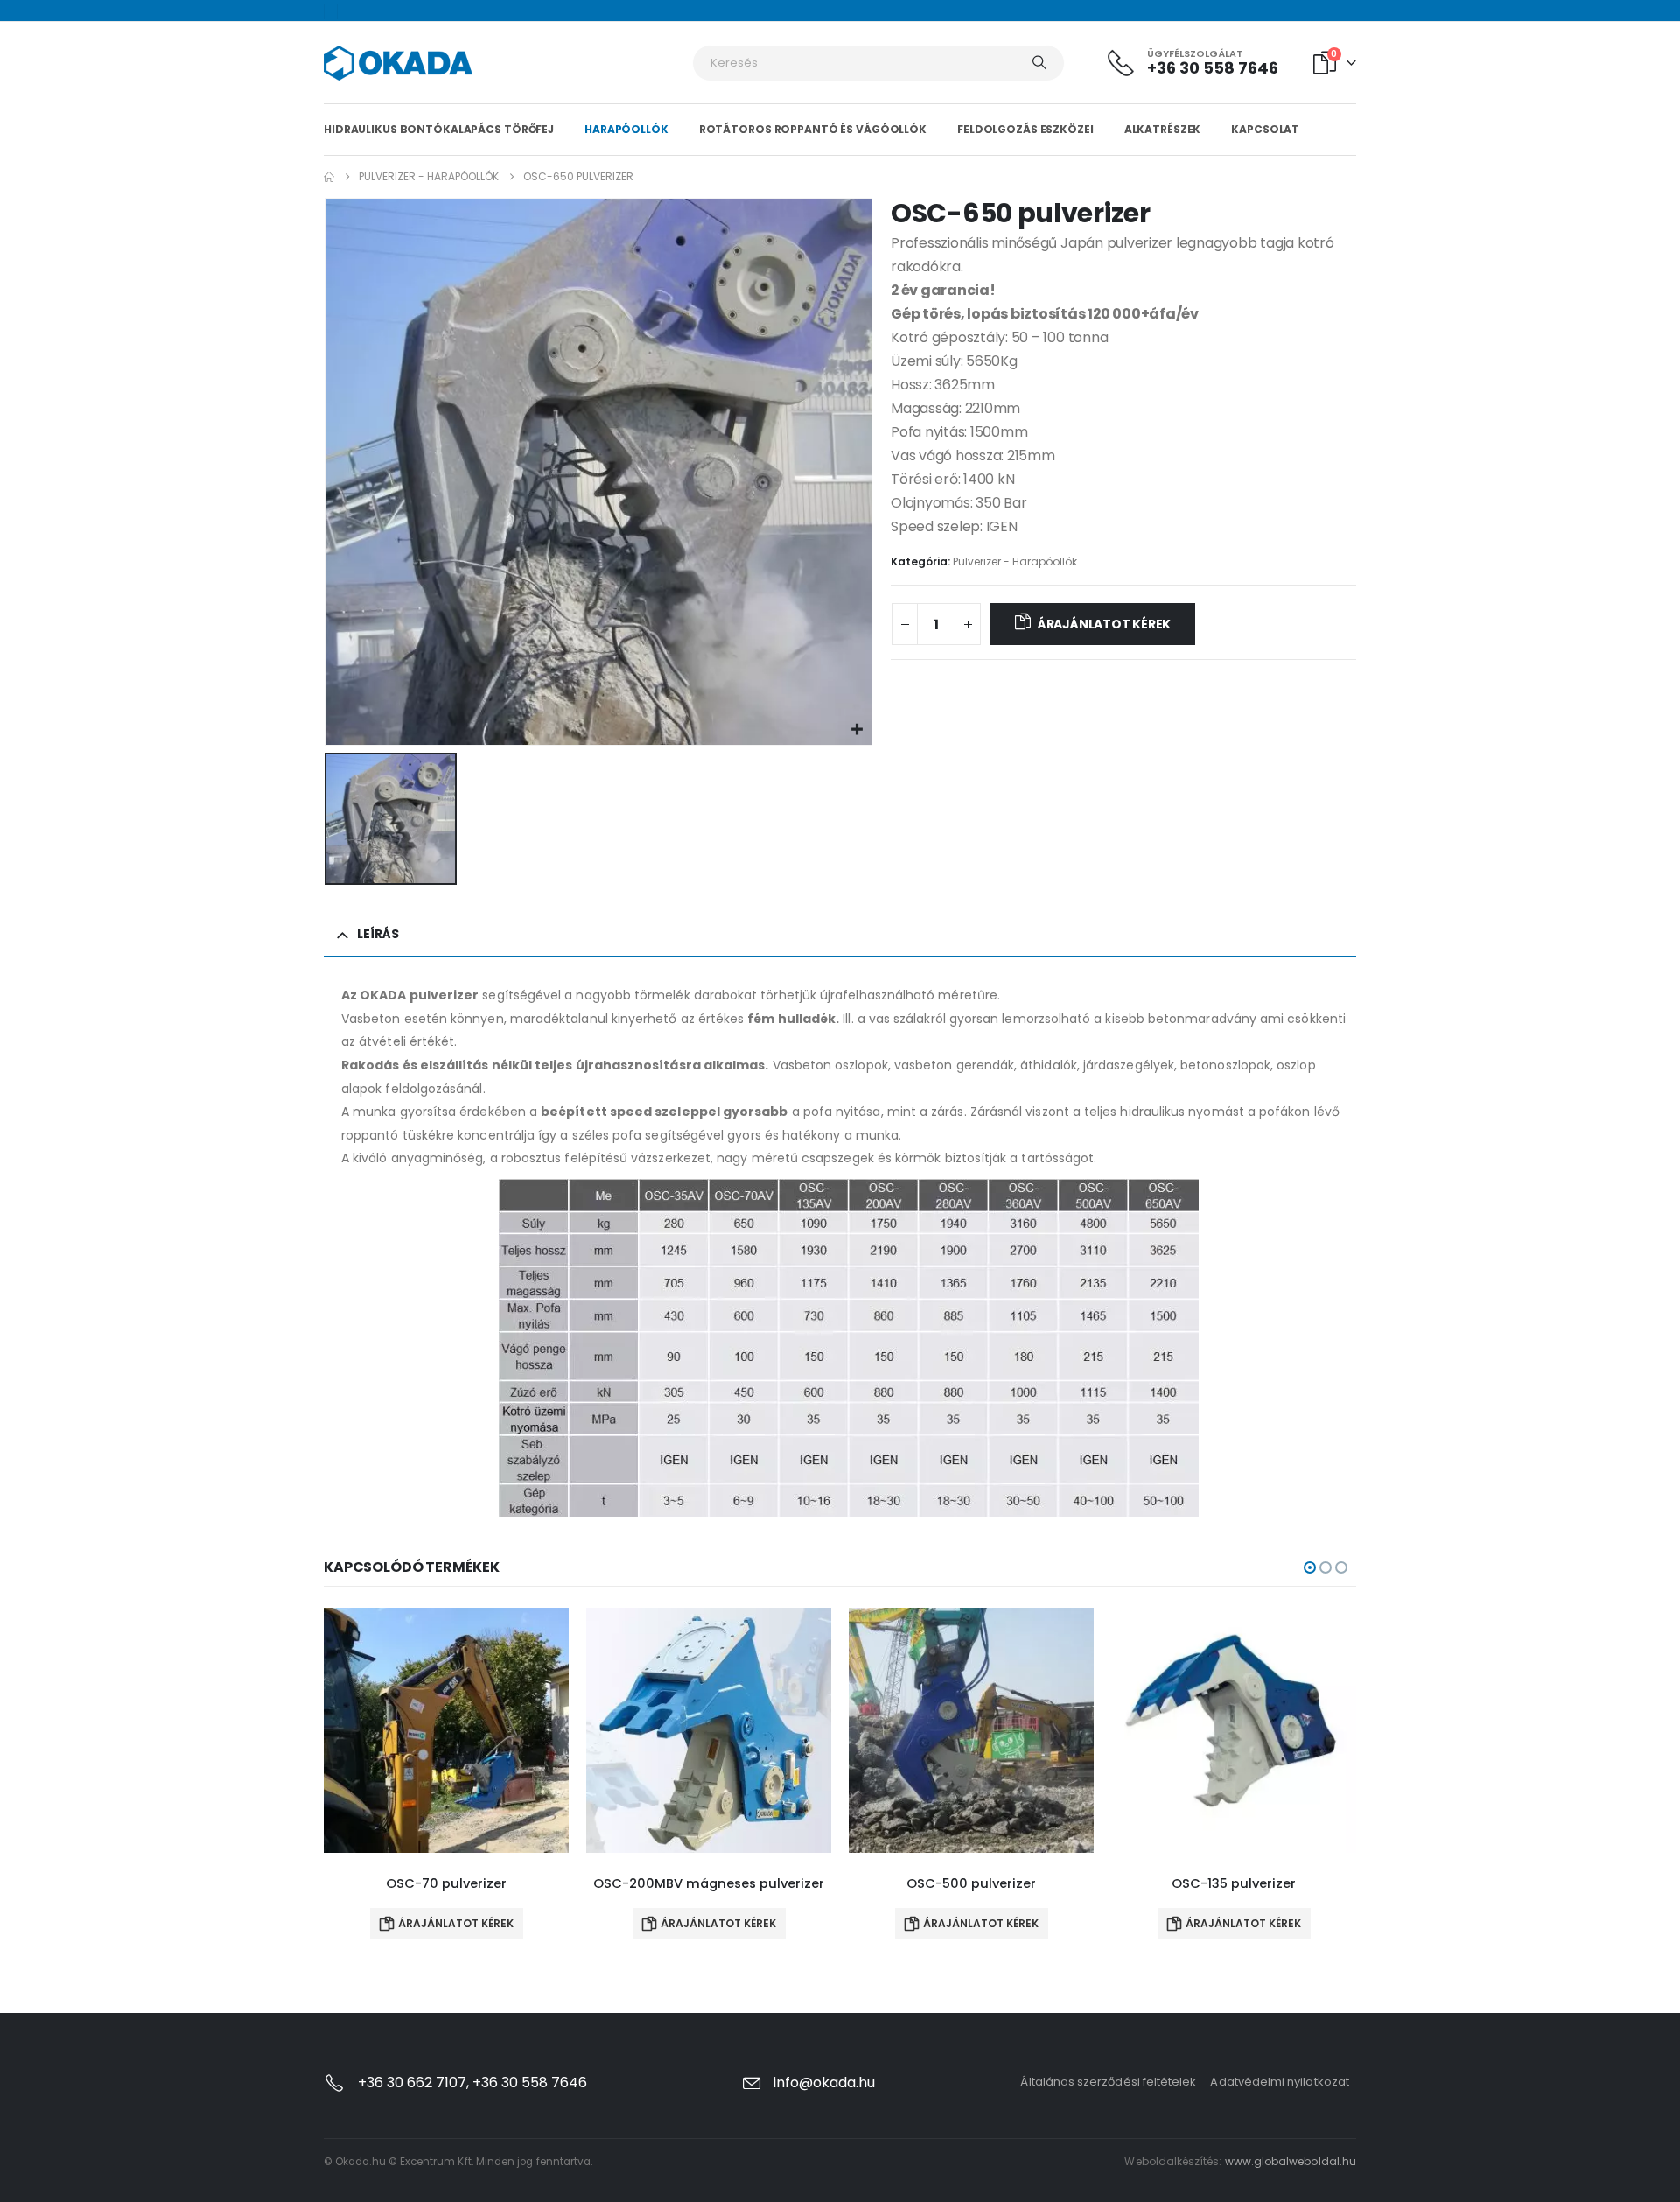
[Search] (1039, 63)
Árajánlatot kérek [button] (456, 1923)
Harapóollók (626, 129)
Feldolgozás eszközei (1025, 129)
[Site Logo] (398, 63)
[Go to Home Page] (329, 177)
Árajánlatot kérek (1104, 624)
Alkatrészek (1163, 129)
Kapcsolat (1265, 129)
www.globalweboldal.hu (1291, 2161)
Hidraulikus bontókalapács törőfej (439, 129)
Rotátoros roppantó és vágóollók (813, 129)
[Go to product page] (446, 1730)
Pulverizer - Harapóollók (1015, 561)
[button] (1310, 1567)
